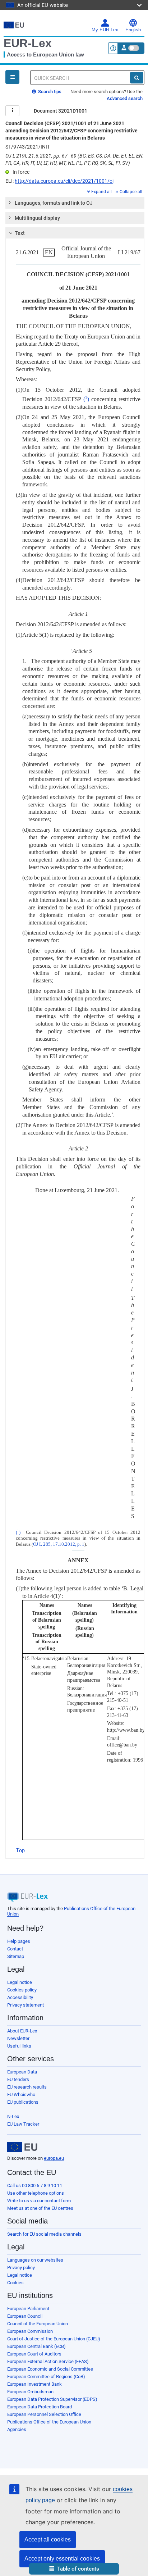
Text (20, 233)
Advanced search (125, 98)
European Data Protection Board (40, 2407)
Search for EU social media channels (44, 2234)
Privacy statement (26, 2005)
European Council (25, 2316)
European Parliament (28, 2309)
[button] (74, 2569)
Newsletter (18, 2038)
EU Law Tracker (23, 2124)
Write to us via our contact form (39, 2201)
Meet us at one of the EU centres (40, 2208)
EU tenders (18, 2079)
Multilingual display (37, 218)
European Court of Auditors (34, 2354)
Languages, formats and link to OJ (54, 203)
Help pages (19, 1941)
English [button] (133, 30)
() (86, 399)
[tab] (75, 203)
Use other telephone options (36, 2193)
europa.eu (54, 2158)
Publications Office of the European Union (49, 2422)
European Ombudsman (30, 2392)
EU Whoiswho (21, 2095)
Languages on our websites (35, 2260)
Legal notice (20, 1982)
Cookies (15, 2283)
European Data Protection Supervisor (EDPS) (52, 2399)
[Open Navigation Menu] (12, 77)
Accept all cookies (48, 2539)
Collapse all (131, 192)
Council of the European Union (38, 2324)
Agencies (17, 2429)
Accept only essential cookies (62, 2559)
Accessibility (20, 1997)
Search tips (49, 92)
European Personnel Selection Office (44, 2414)
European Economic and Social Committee (50, 2369)
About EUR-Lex (22, 2031)
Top (20, 1850)
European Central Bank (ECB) (36, 2346)
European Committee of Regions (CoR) (46, 2377)
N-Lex (13, 2116)
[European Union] (22, 2147)
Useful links (19, 2046)
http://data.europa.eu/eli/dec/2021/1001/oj (64, 181)
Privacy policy (21, 2268)
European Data (22, 2072)
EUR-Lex (28, 43)
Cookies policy (22, 1990)
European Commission (30, 2331)
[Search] (137, 78)
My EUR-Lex (105, 30)
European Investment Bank (34, 2384)
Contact (15, 1949)
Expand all (101, 192)
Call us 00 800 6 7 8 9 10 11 (35, 2186)
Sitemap (16, 1956)
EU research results (27, 2087)
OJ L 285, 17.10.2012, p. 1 (59, 1544)
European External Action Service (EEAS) (48, 2361)
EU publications (23, 2102)
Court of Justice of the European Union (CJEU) (54, 2339)
